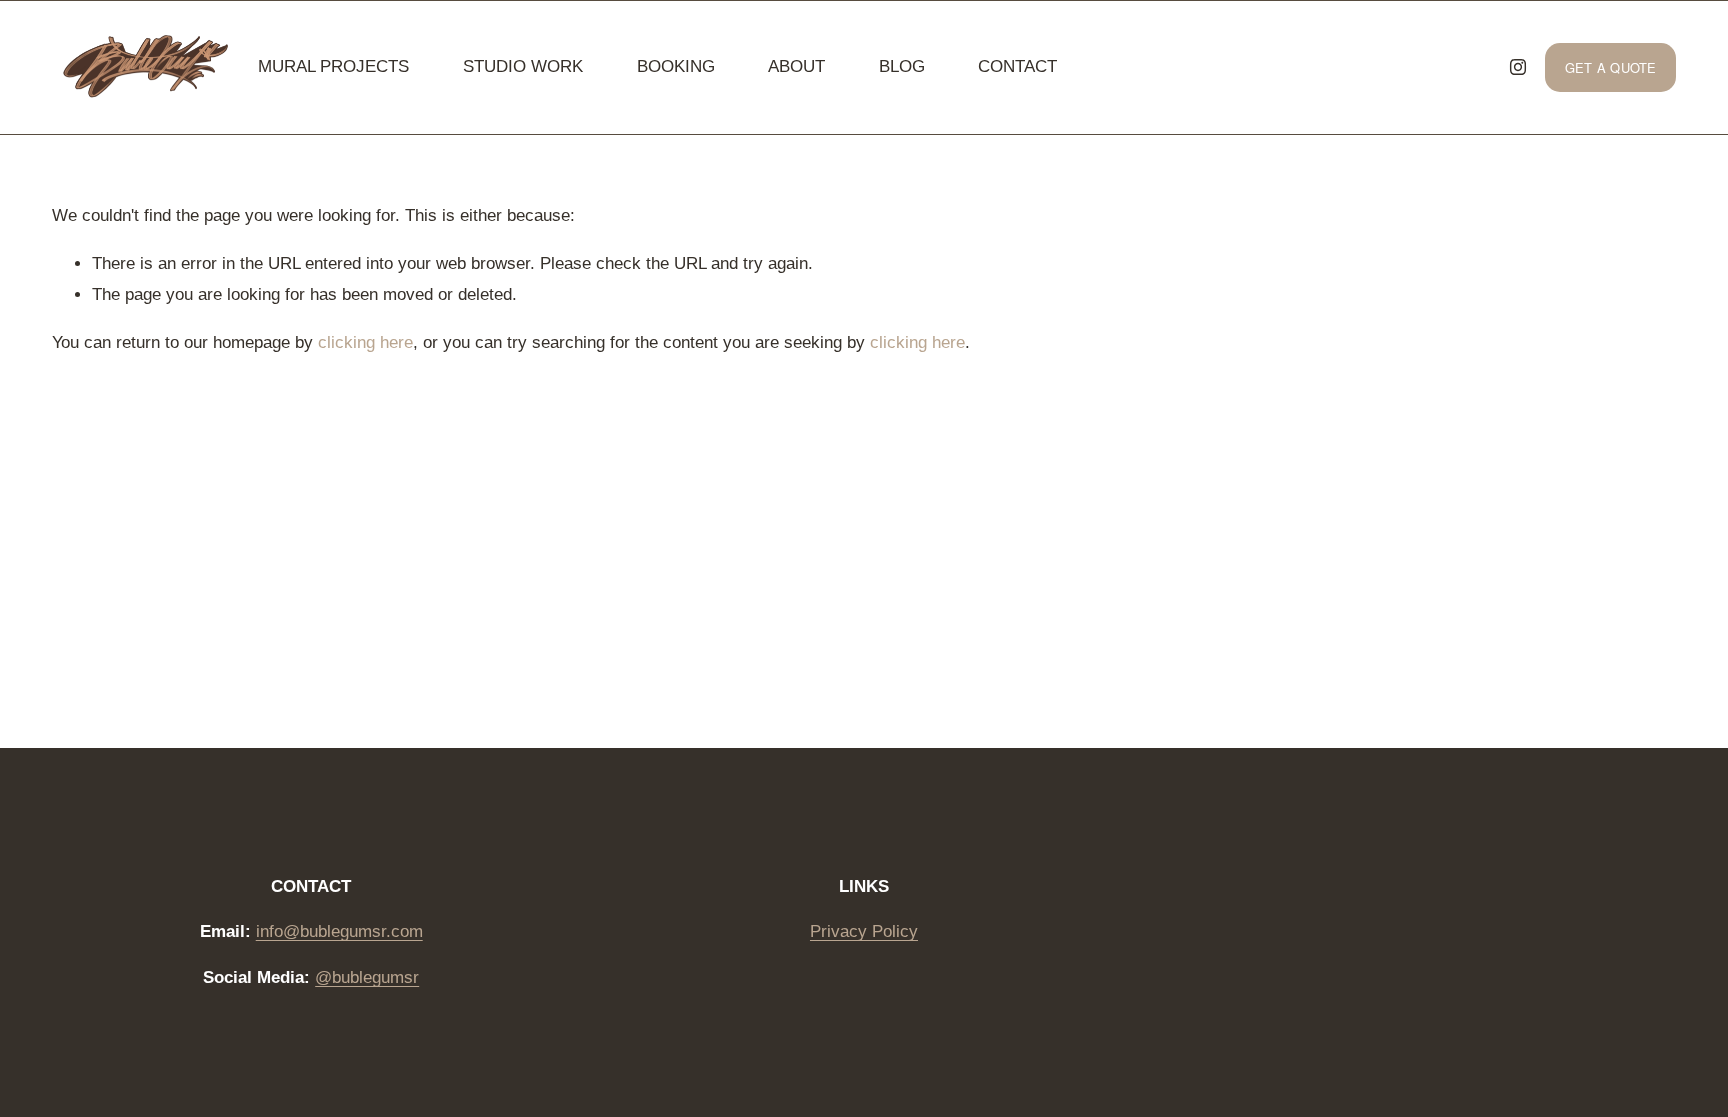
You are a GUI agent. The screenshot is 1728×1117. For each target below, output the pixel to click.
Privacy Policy (864, 931)
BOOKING (676, 66)
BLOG (902, 66)
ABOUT (796, 66)
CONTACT (1017, 66)
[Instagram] (1518, 67)
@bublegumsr (367, 977)
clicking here (365, 342)
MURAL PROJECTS (333, 66)
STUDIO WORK (523, 66)
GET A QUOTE (1611, 67)
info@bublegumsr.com (339, 931)
